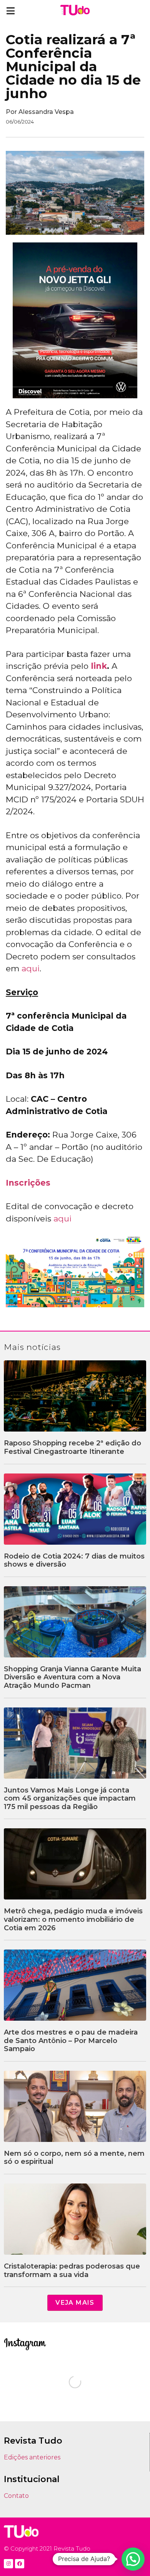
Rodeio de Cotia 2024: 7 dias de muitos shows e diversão (74, 1560)
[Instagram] (8, 2564)
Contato (16, 2496)
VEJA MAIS (75, 2303)
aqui (31, 968)
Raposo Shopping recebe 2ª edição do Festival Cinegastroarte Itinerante (72, 1447)
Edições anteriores (32, 2457)
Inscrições (28, 1183)
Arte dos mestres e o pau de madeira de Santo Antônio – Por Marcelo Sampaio (71, 2041)
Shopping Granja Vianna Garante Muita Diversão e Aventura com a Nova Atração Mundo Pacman (72, 1677)
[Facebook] (20, 2564)
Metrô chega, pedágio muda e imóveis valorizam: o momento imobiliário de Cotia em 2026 (73, 1919)
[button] (11, 11)
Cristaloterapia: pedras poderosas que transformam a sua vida (72, 2270)
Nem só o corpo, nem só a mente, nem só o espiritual (74, 2158)
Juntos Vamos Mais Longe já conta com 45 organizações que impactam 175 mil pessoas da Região (70, 1798)
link (99, 666)
